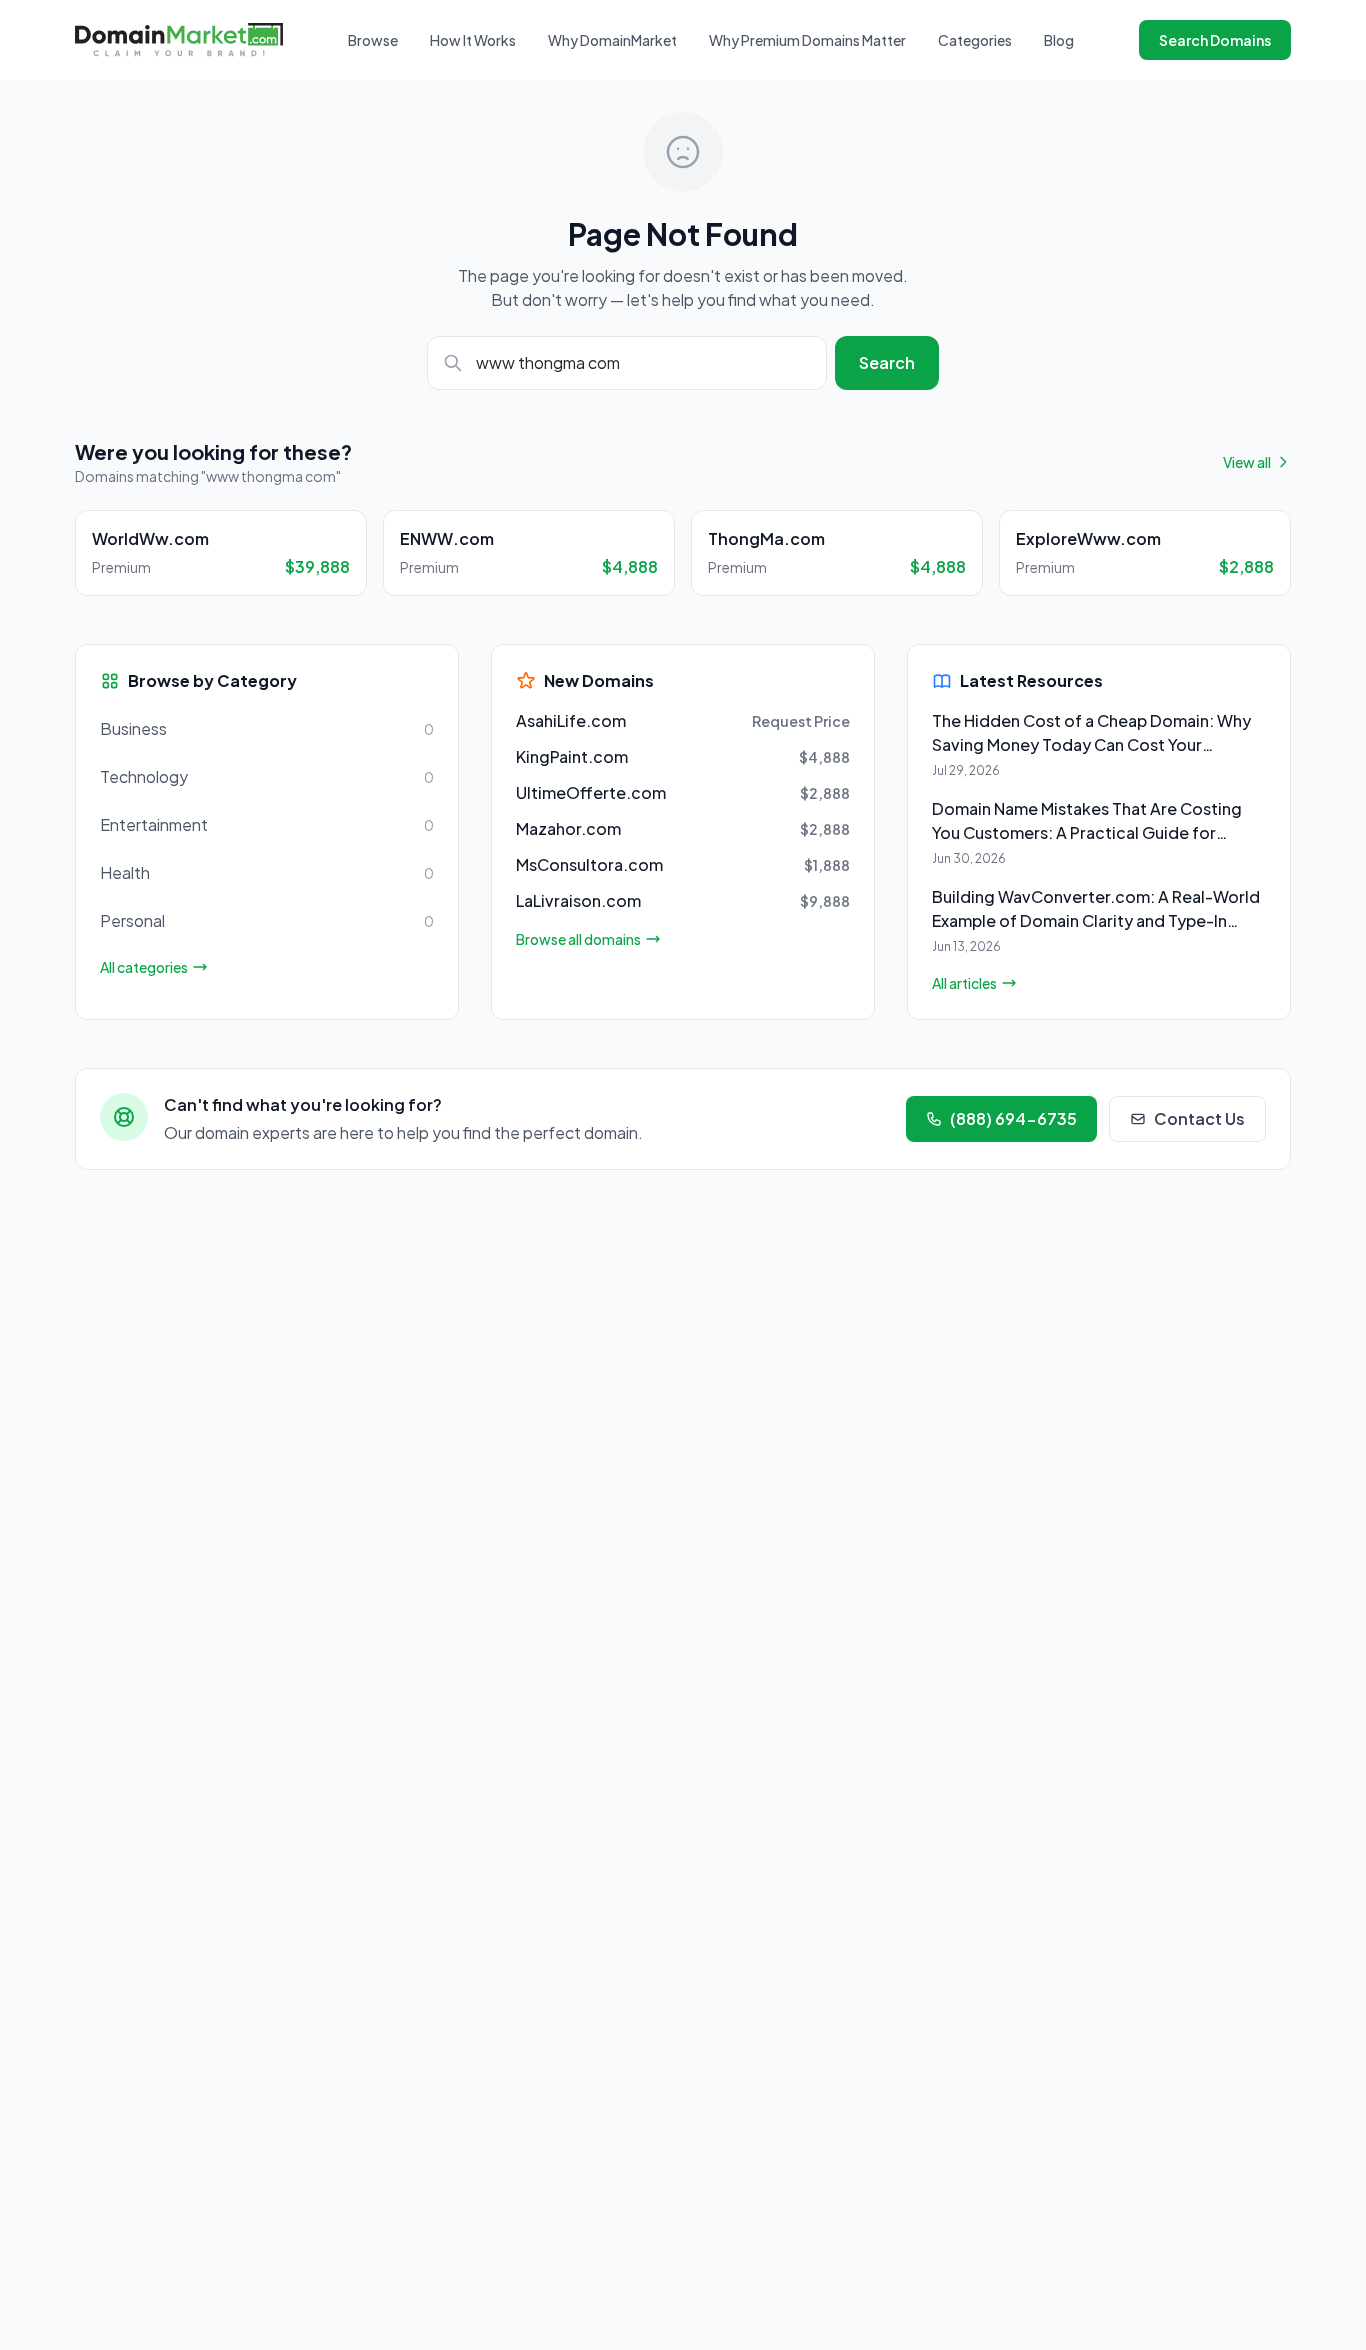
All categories (144, 967)
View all (1247, 462)
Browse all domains (578, 939)
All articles (964, 983)
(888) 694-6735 (1013, 1118)
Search (887, 362)
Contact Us (1199, 1118)
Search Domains (1215, 40)
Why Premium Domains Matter (807, 40)
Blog (1059, 40)
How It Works (473, 40)
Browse (373, 40)
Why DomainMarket (612, 40)
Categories (975, 40)
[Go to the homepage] (179, 39)
